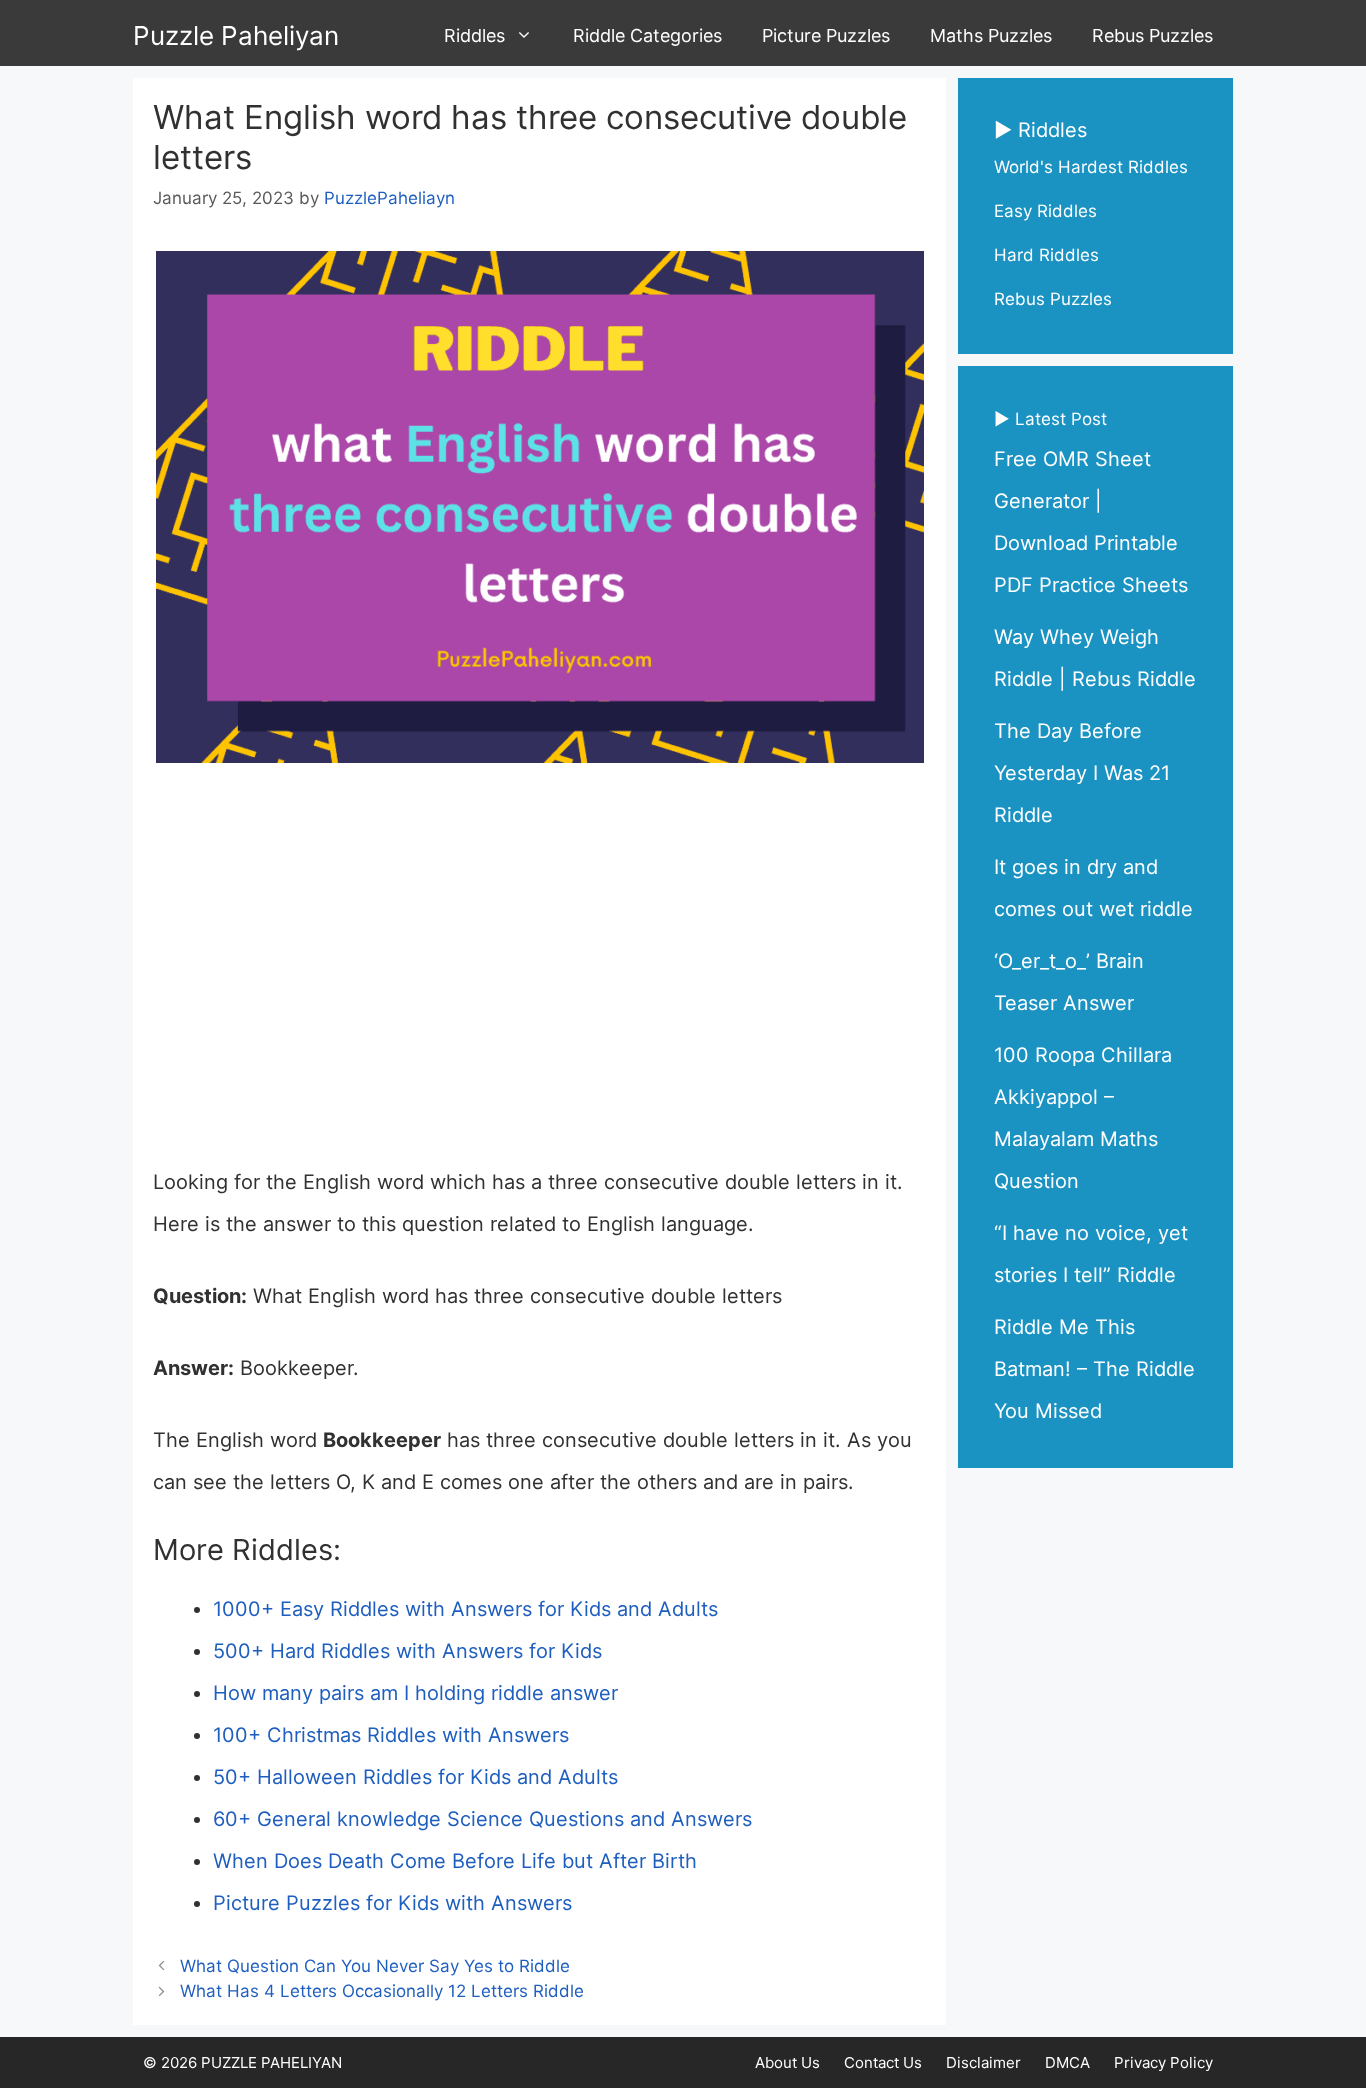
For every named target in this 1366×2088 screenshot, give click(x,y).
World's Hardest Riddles (1091, 167)
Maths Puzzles (991, 35)
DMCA (1067, 2062)
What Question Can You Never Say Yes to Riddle (375, 1966)
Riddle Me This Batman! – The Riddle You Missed (1094, 1369)
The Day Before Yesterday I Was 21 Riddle (1082, 773)
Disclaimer (983, 2062)
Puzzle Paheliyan (236, 35)
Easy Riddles (1045, 211)
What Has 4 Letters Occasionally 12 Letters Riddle (382, 1991)
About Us (787, 2062)
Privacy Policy (1163, 2062)
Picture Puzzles (826, 35)
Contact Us (883, 2062)
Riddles (474, 35)
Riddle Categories (647, 35)
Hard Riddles (1046, 255)
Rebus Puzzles (1152, 35)
